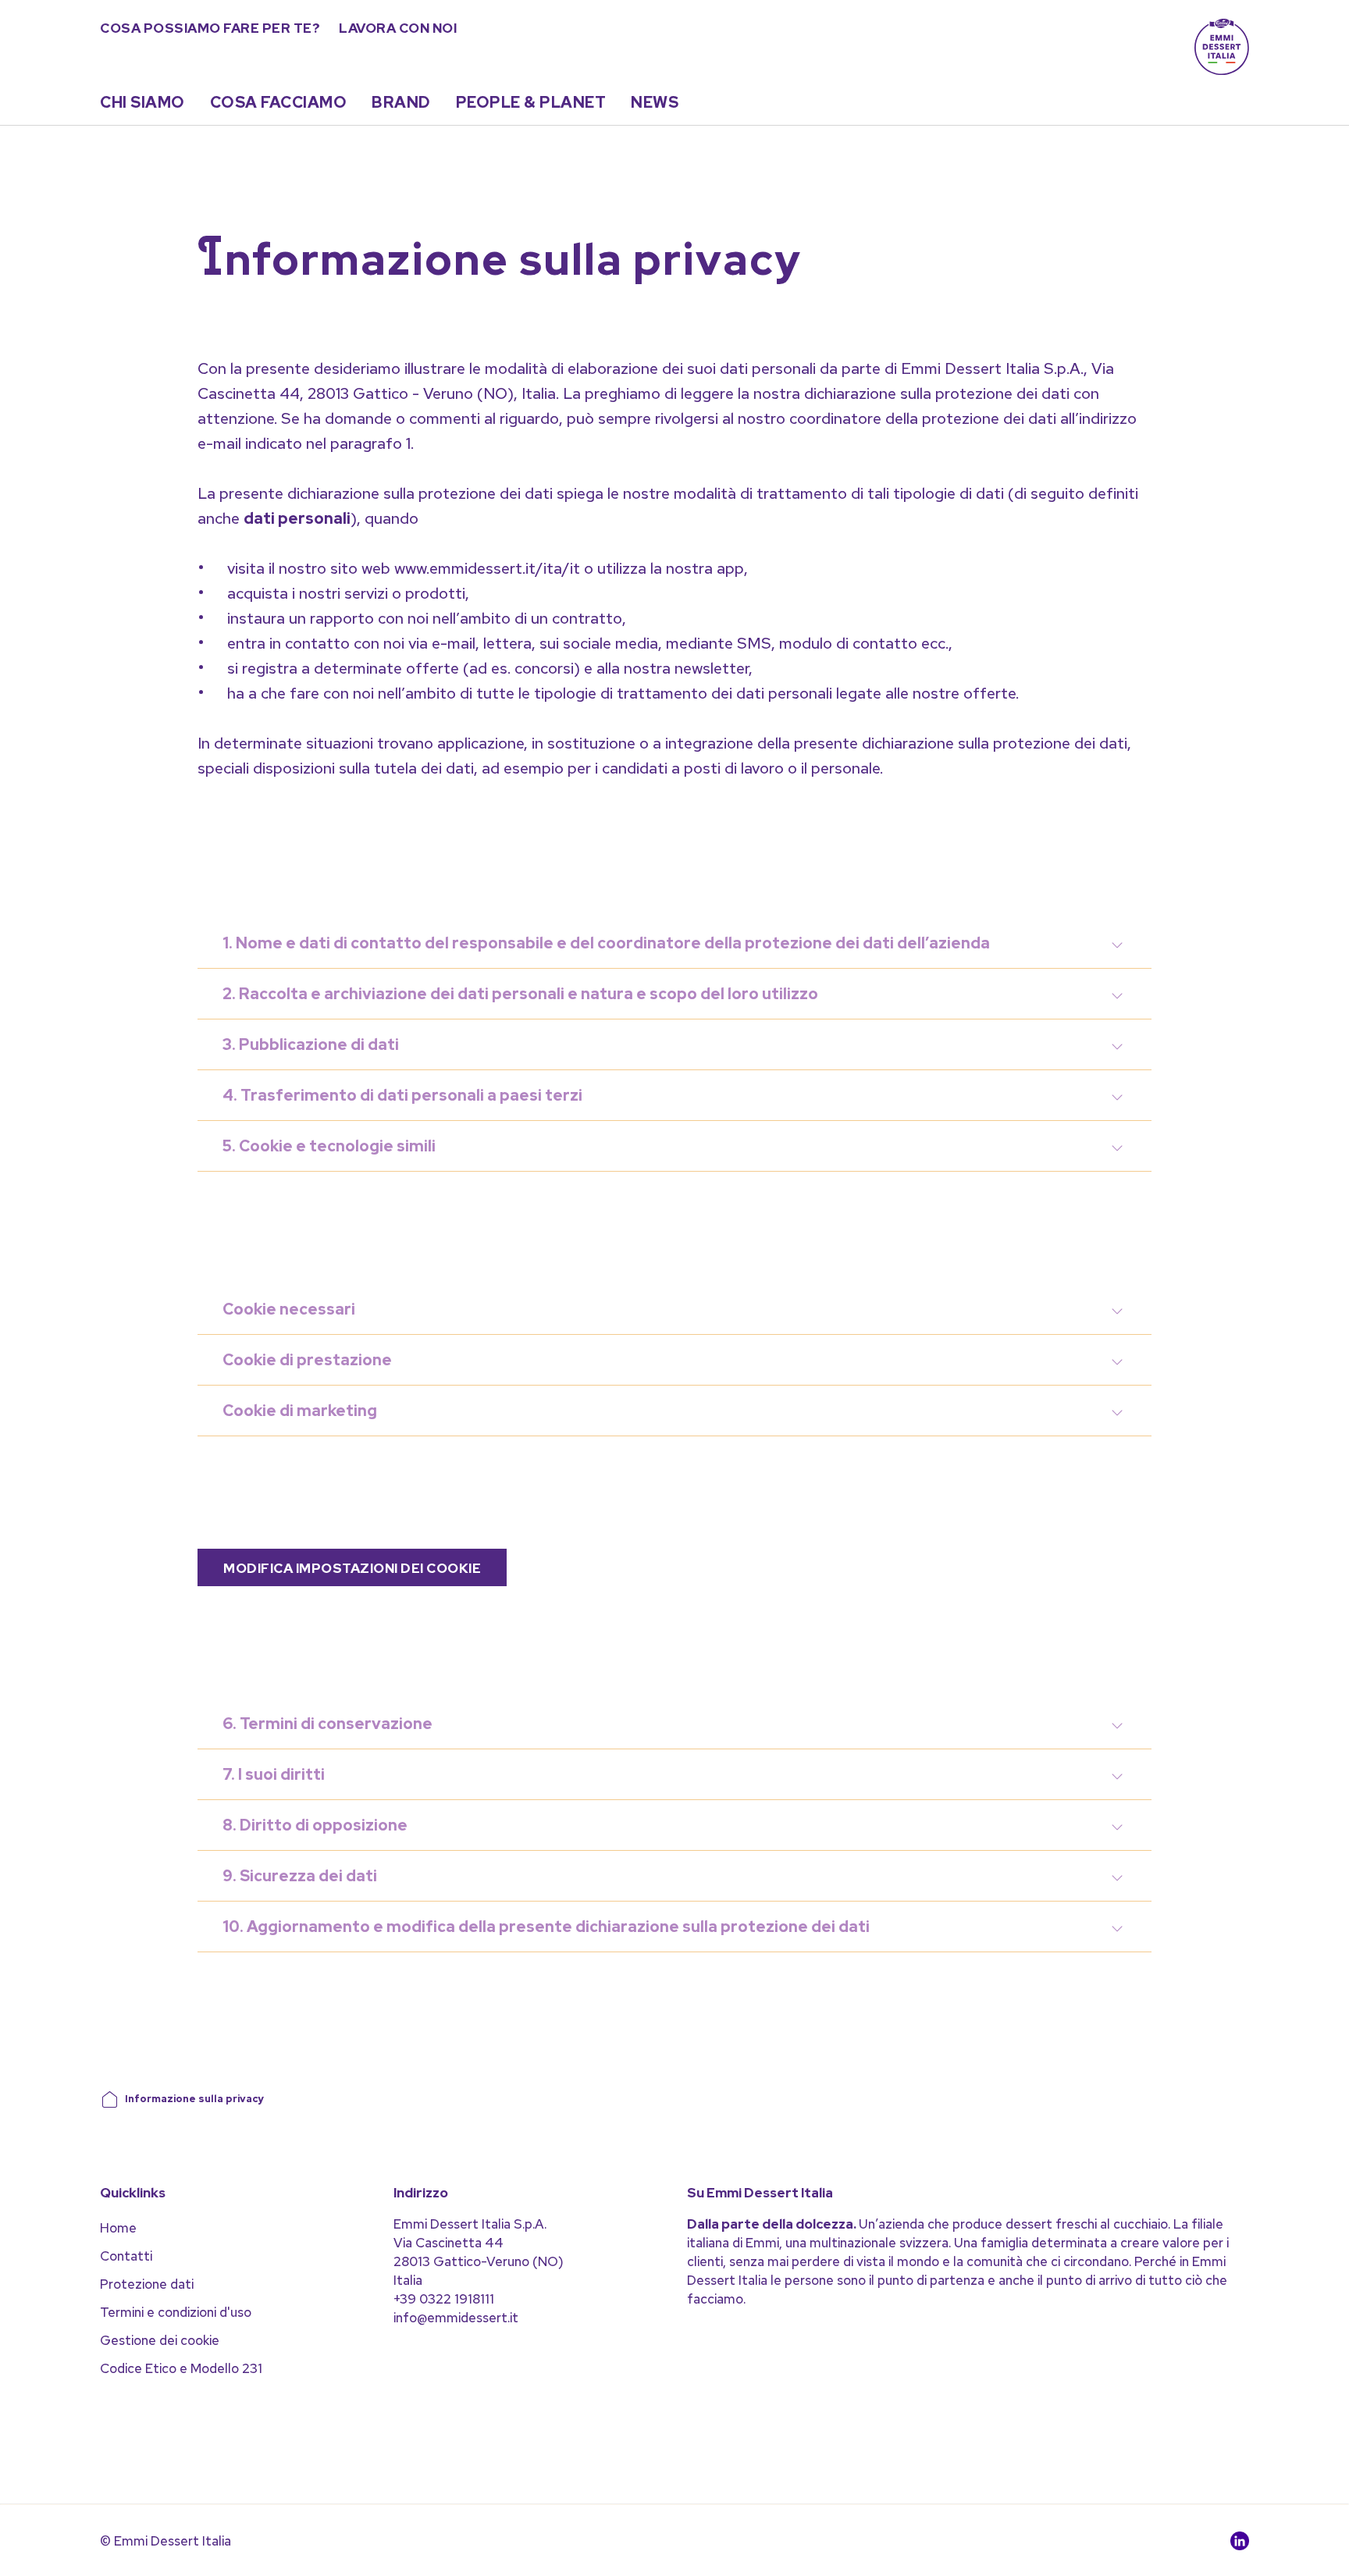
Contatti (126, 2256)
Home (118, 2228)
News (655, 102)
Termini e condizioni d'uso (176, 2312)
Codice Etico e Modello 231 (181, 2368)
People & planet (531, 102)
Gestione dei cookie (160, 2340)
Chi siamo (142, 102)
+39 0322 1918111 (444, 2299)
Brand (401, 102)
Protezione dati (147, 2284)
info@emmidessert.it (456, 2318)
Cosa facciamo (279, 102)
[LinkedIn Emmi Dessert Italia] (1240, 2545)
